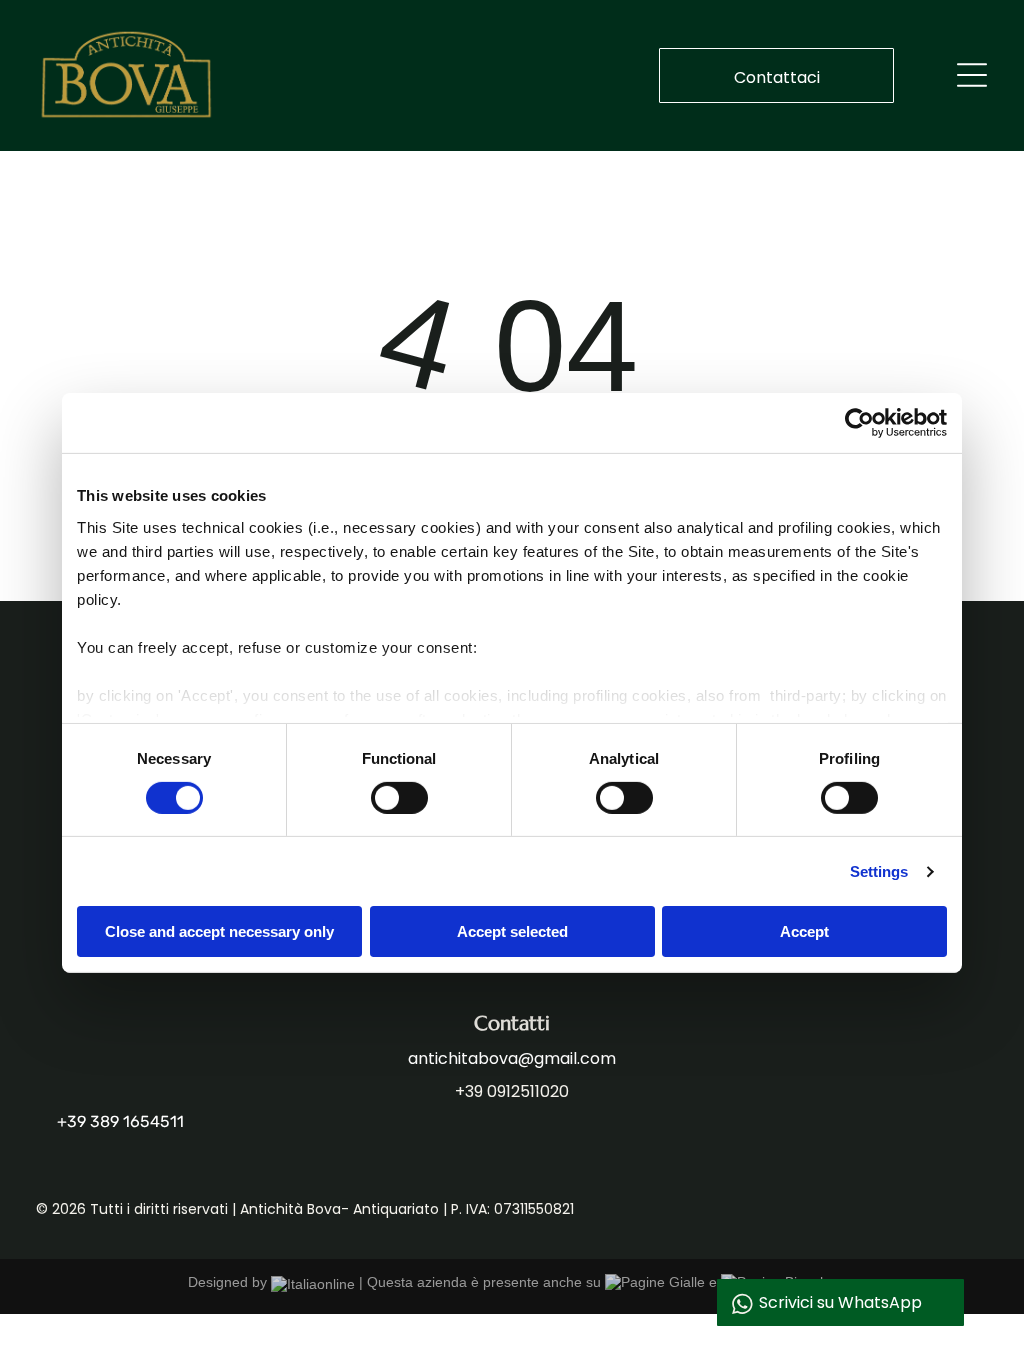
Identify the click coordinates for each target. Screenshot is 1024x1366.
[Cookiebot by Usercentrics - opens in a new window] (859, 423)
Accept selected (512, 931)
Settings (879, 871)
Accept (804, 931)
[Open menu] (972, 75)
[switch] (399, 798)
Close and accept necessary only (219, 931)
